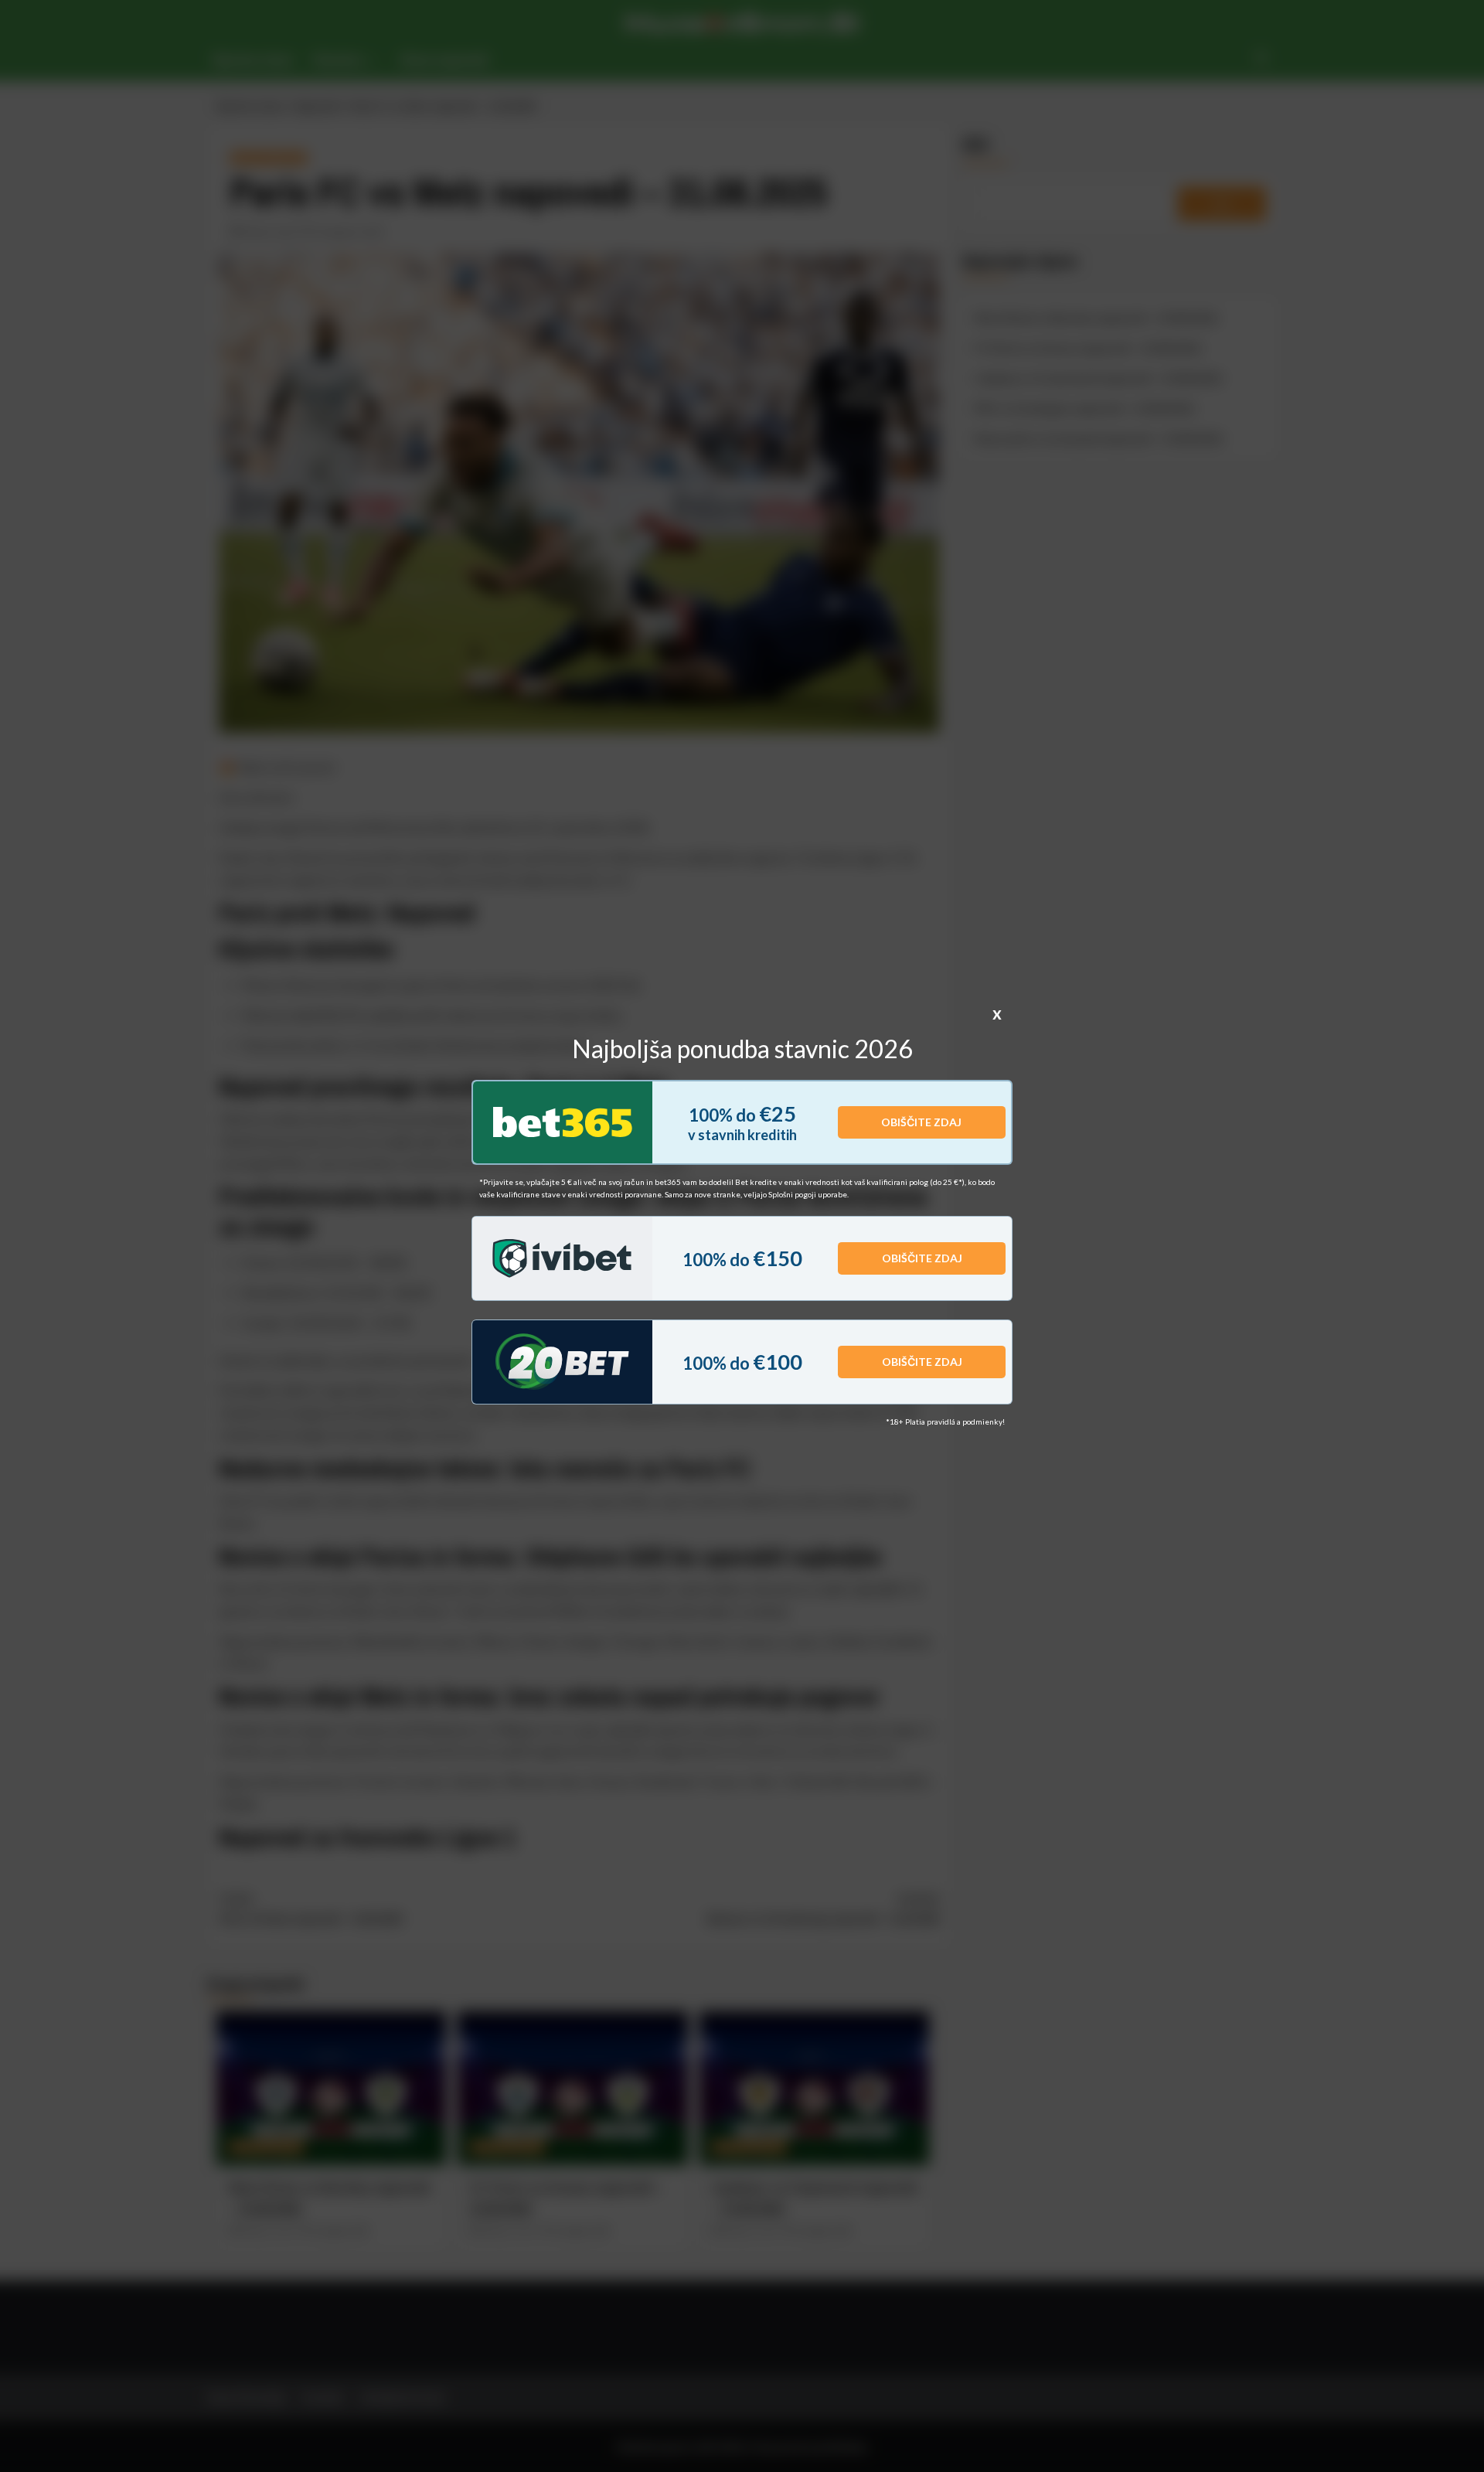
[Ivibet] (562, 1258)
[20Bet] (562, 1362)
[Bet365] (563, 1122)
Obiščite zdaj (921, 1122)
